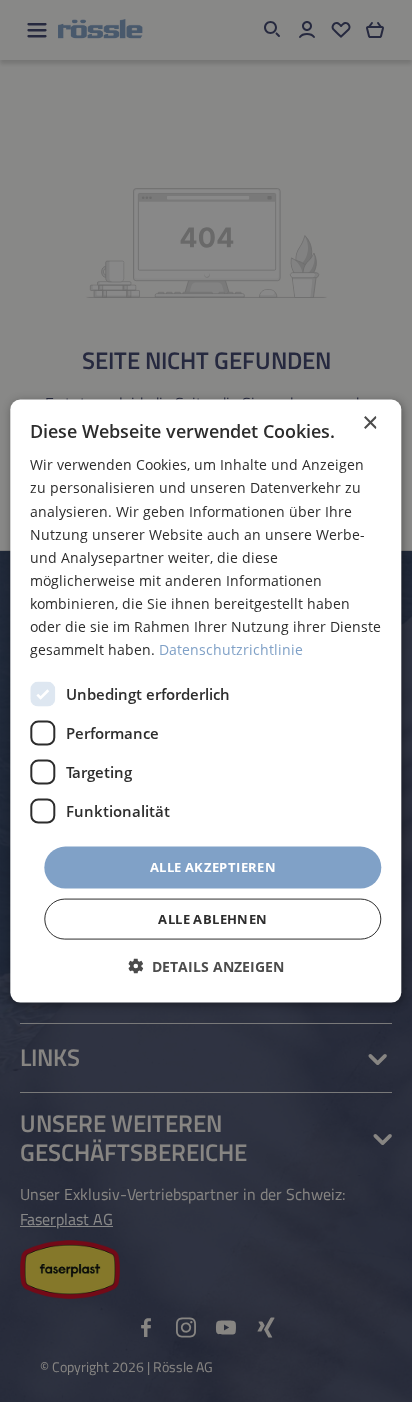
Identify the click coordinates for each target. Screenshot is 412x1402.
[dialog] (205, 701)
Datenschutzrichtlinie (231, 649)
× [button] (369, 423)
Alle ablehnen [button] (212, 918)
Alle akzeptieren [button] (213, 867)
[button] (206, 965)
